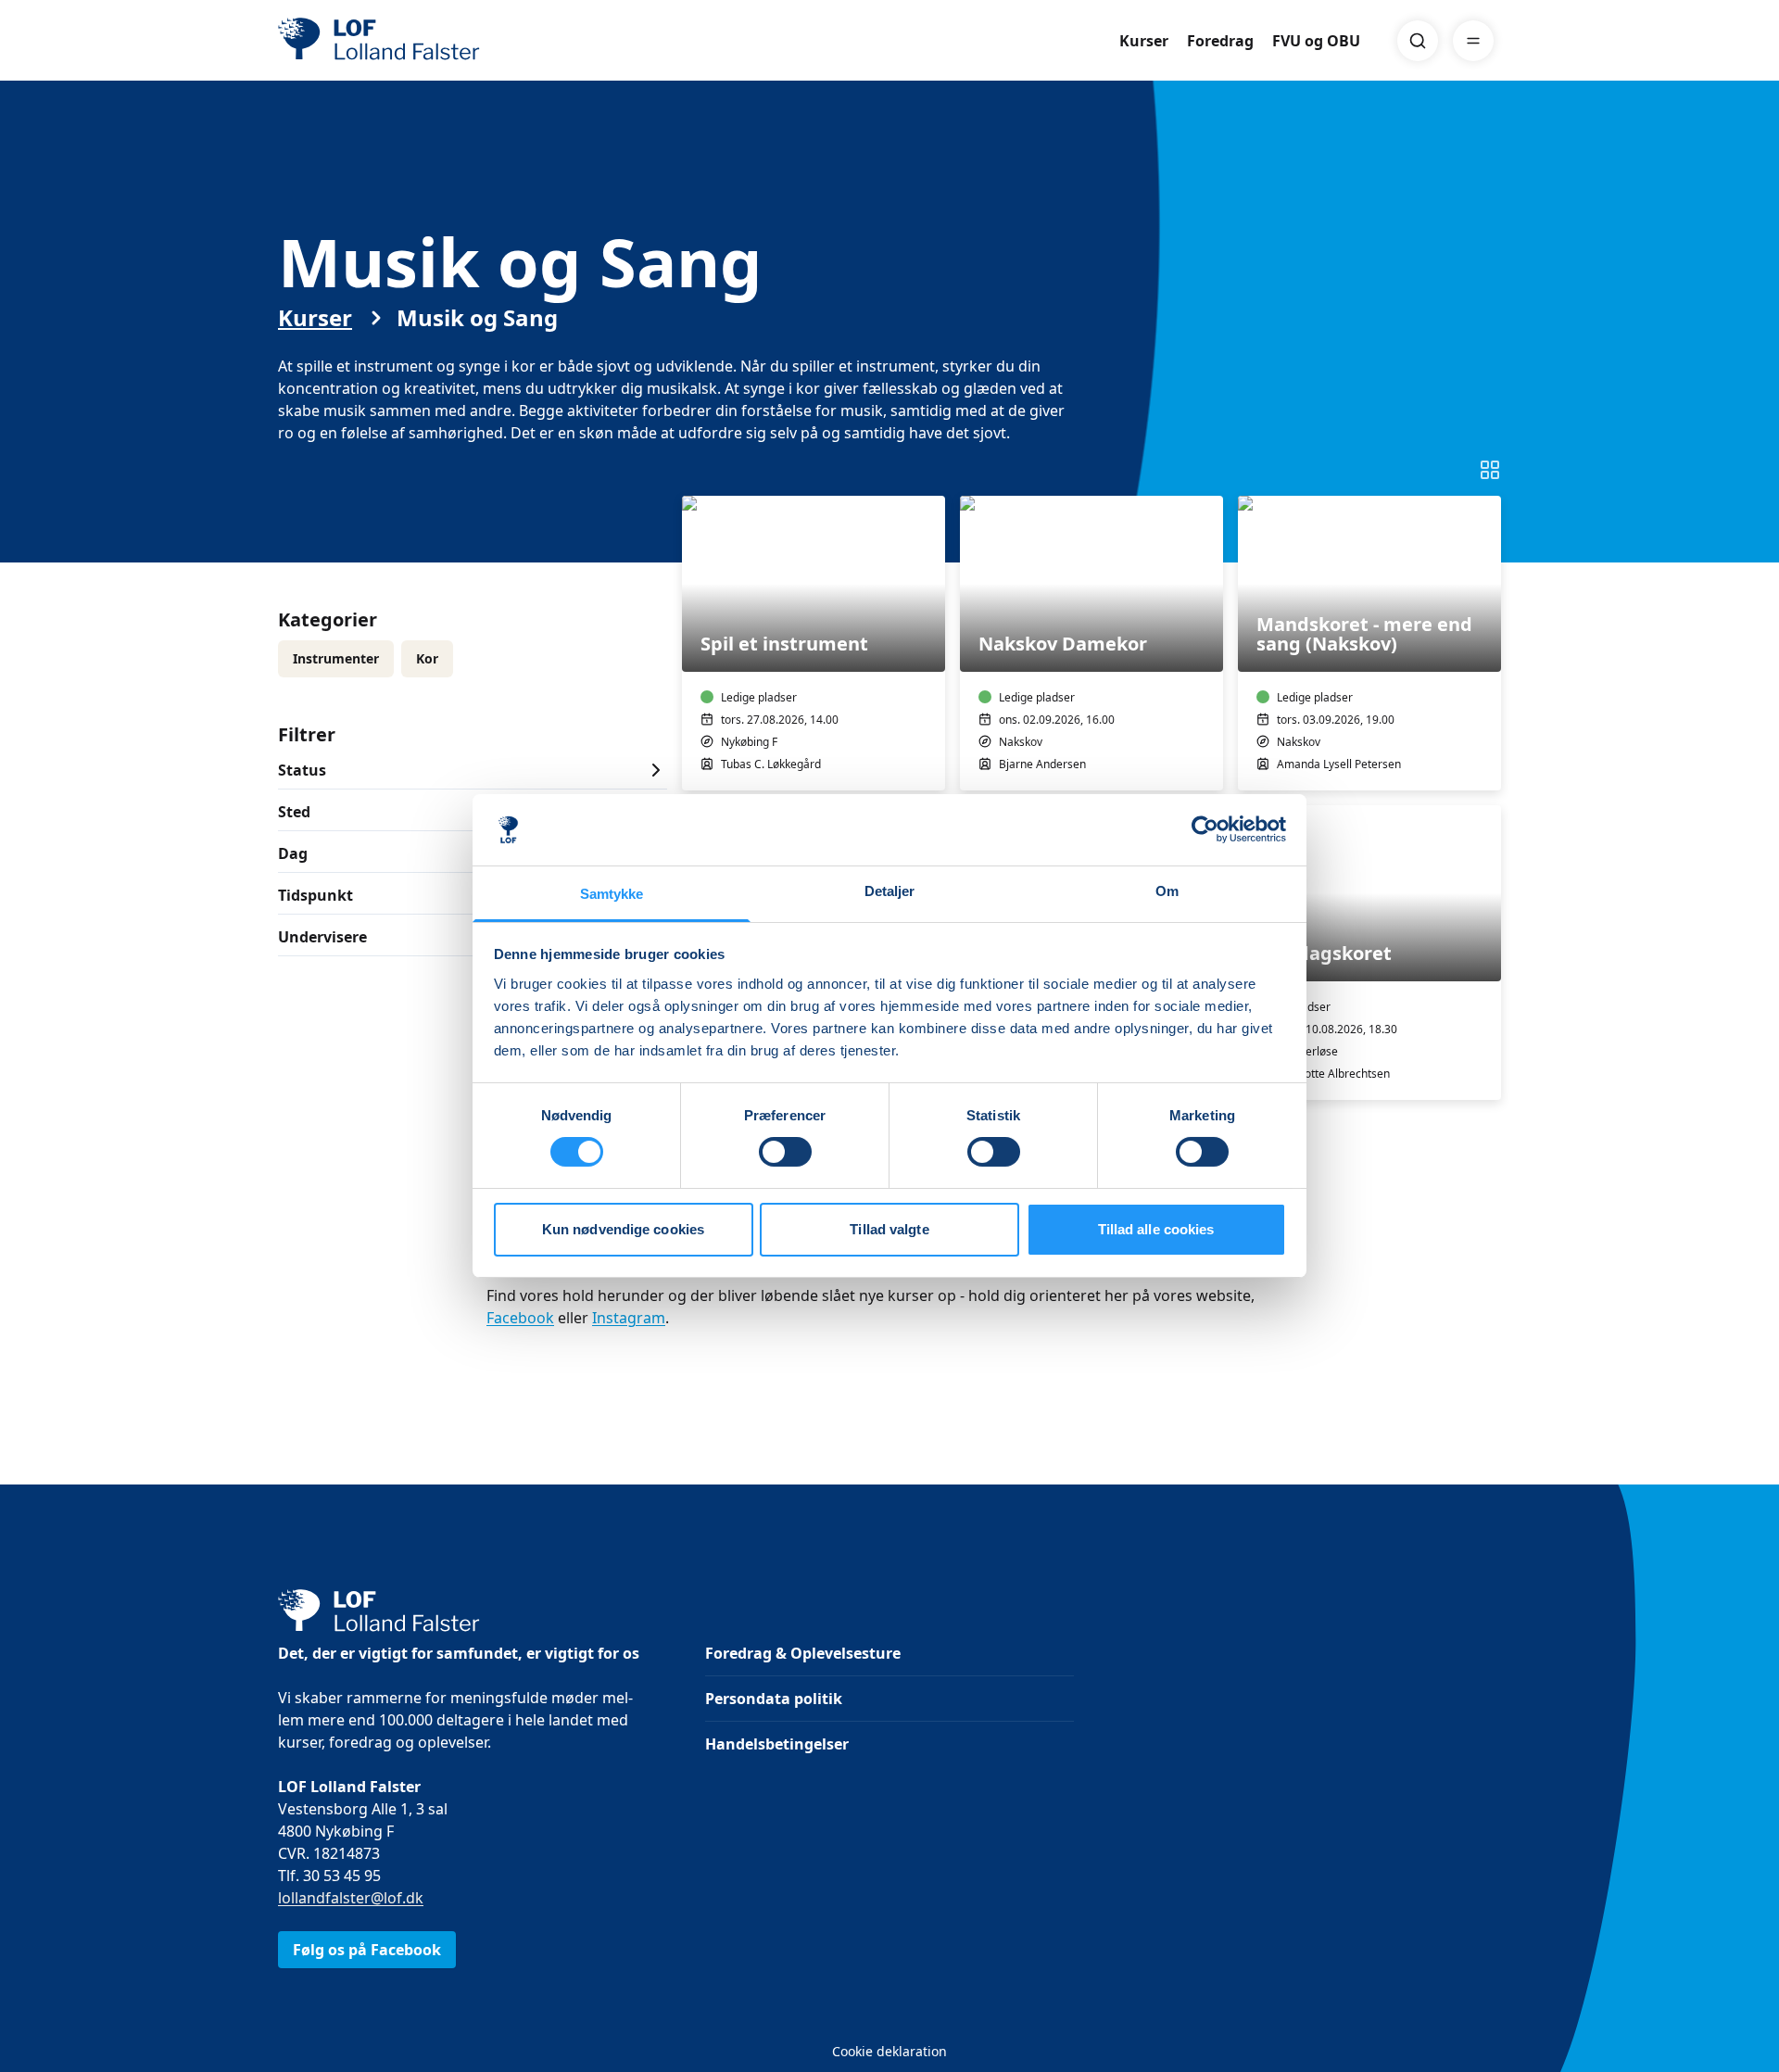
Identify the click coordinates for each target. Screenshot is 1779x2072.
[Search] (1418, 41)
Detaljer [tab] (890, 891)
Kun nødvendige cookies (623, 1229)
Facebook (520, 1318)
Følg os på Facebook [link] (367, 1950)
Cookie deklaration (889, 2051)
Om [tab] (1167, 891)
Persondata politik (774, 1699)
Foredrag (1220, 41)
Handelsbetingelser (777, 1744)
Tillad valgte (889, 1229)
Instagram (629, 1318)
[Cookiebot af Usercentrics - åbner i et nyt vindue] (1205, 829)
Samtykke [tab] (612, 894)
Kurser (1144, 41)
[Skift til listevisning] (1490, 470)
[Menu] (1473, 41)
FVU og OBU (1316, 41)
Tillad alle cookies (1156, 1229)
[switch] (785, 1152)
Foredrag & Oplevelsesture (803, 1653)
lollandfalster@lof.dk (351, 1898)
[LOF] (413, 41)
